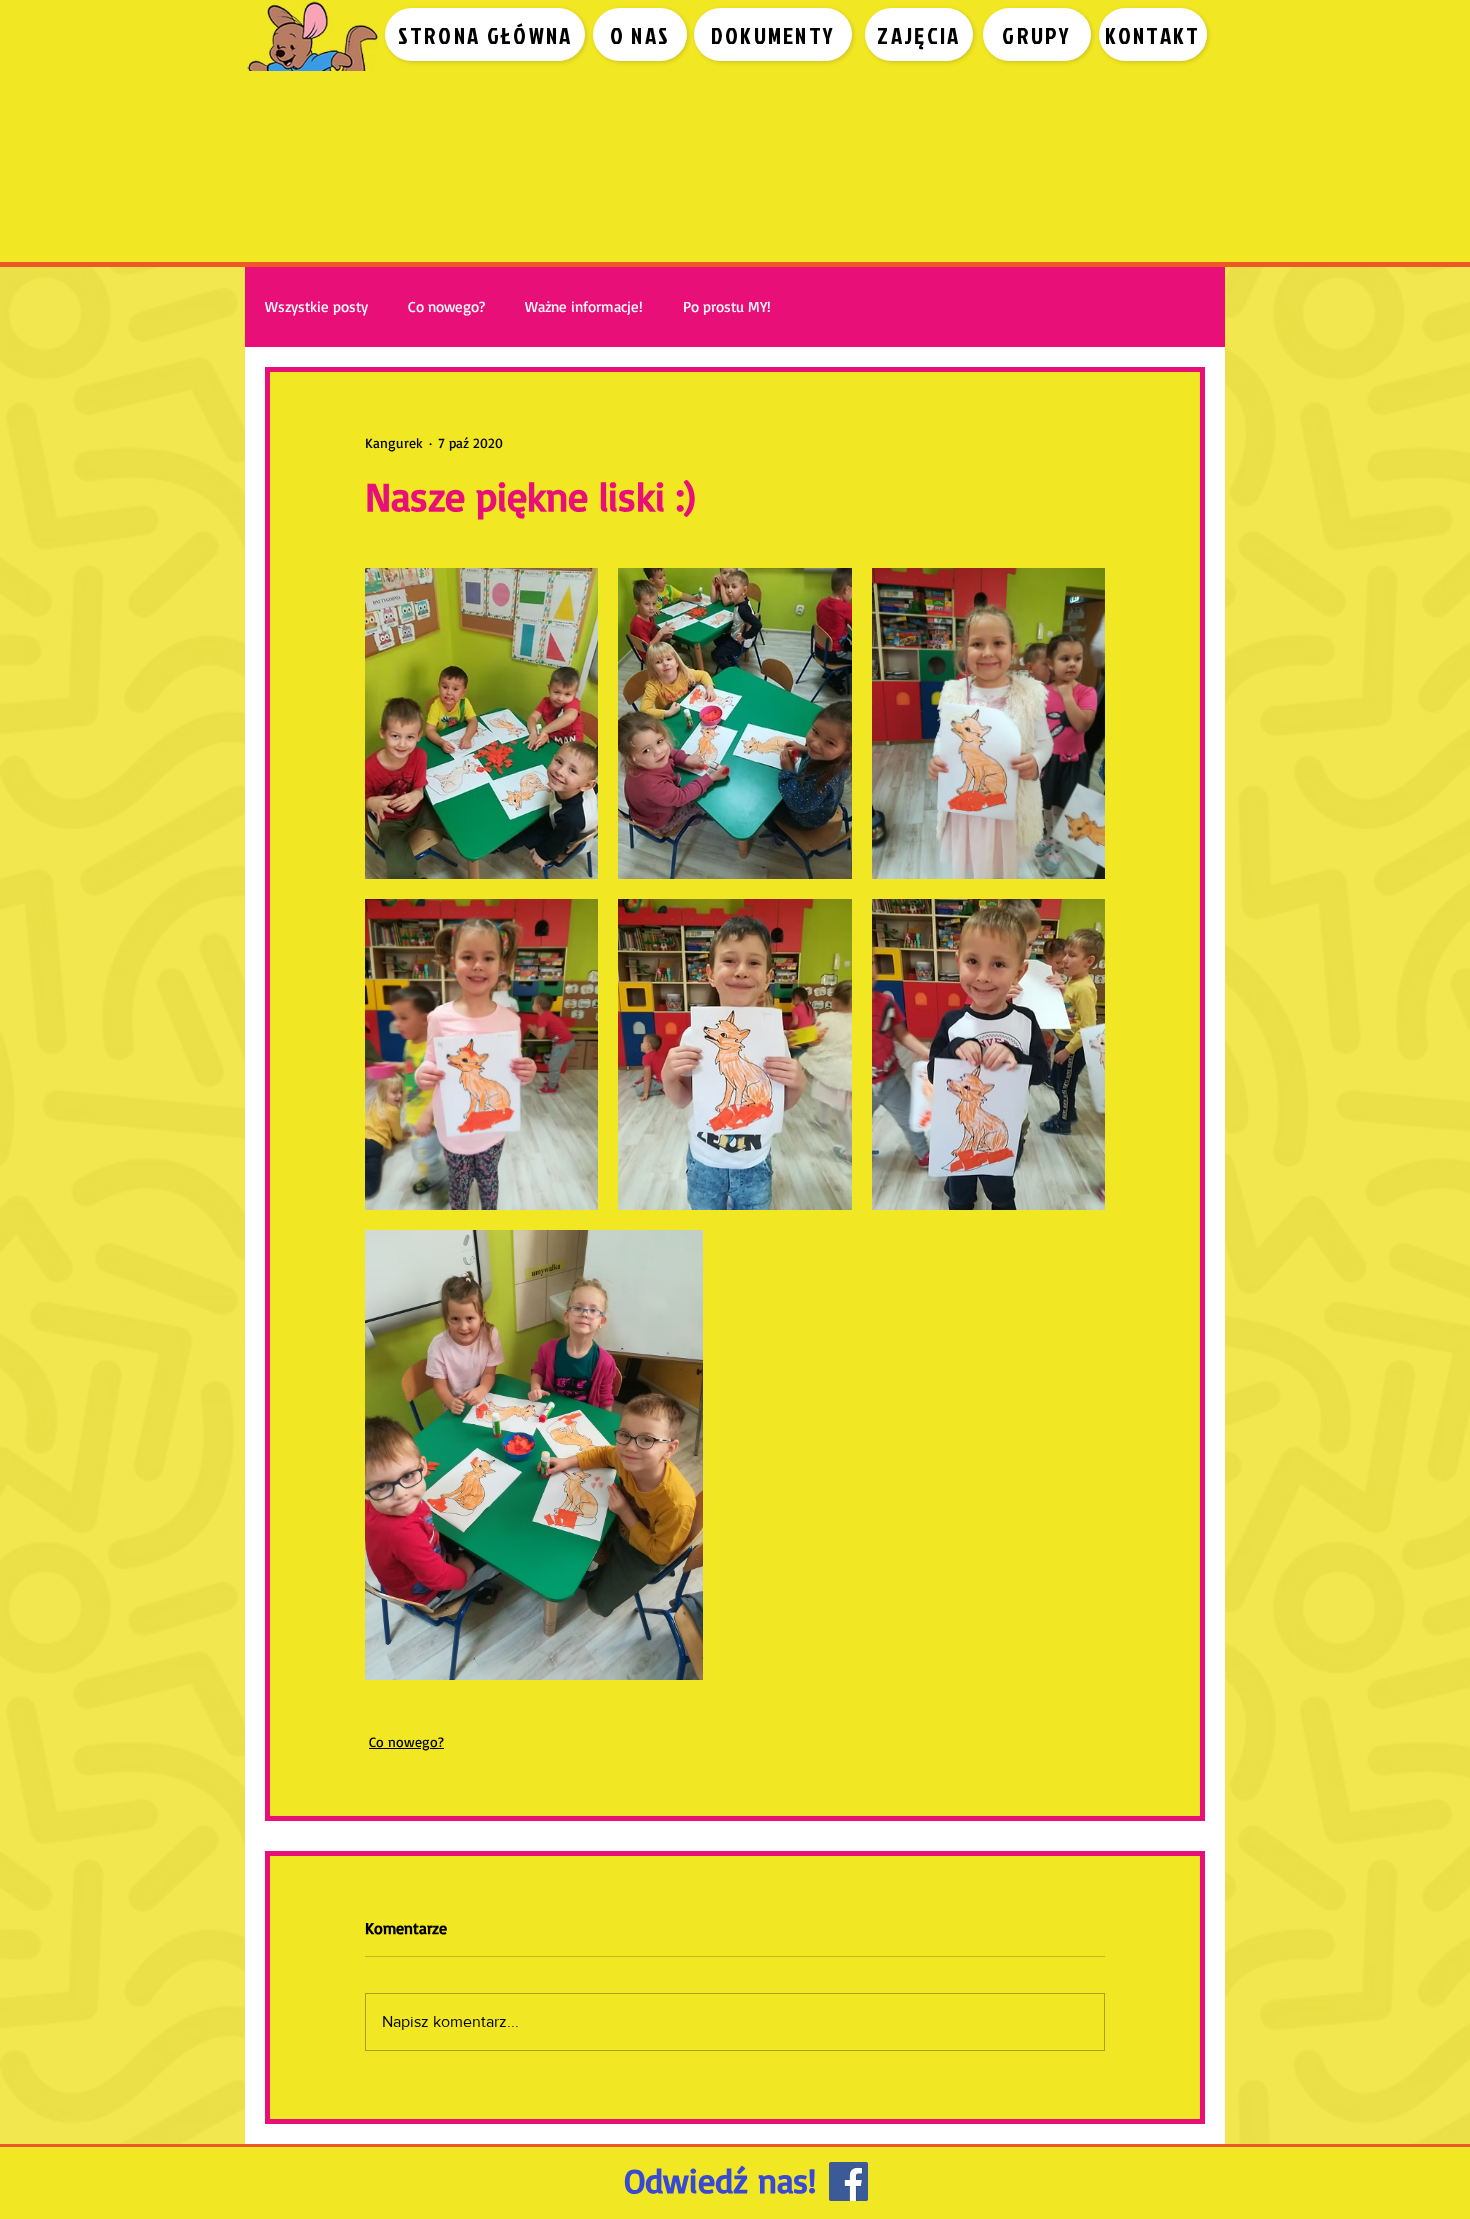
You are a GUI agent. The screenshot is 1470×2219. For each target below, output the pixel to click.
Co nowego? (446, 307)
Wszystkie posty (316, 307)
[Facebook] (848, 2181)
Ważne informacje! (584, 307)
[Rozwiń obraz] (481, 723)
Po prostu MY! (727, 307)
